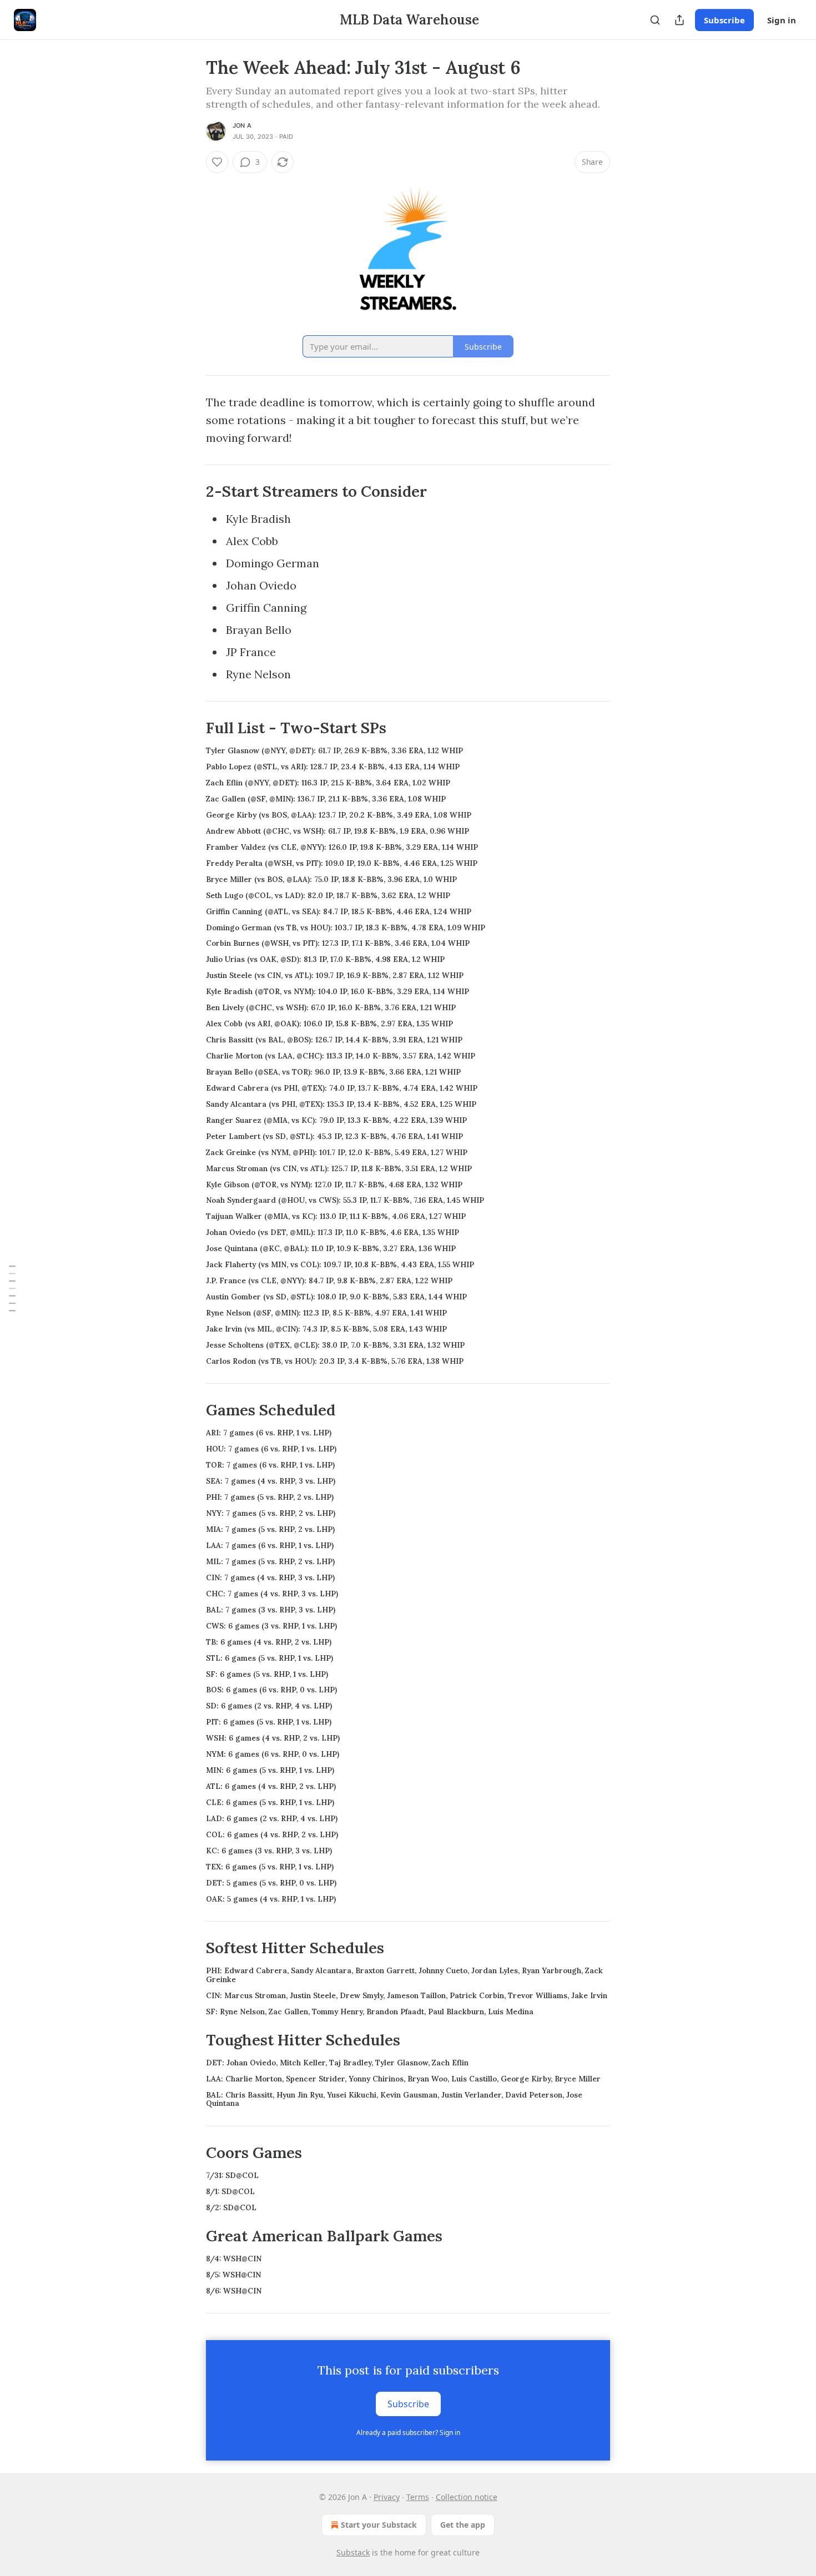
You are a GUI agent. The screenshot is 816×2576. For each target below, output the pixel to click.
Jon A (242, 125)
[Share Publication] (679, 20)
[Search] (655, 20)
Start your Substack (379, 2525)
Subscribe (724, 20)
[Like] (217, 162)
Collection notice (467, 2497)
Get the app (463, 2525)
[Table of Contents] (12, 1288)
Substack (353, 2552)
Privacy (387, 2497)
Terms (418, 2497)
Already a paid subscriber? (408, 2433)
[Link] (190, 492)
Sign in (782, 20)
